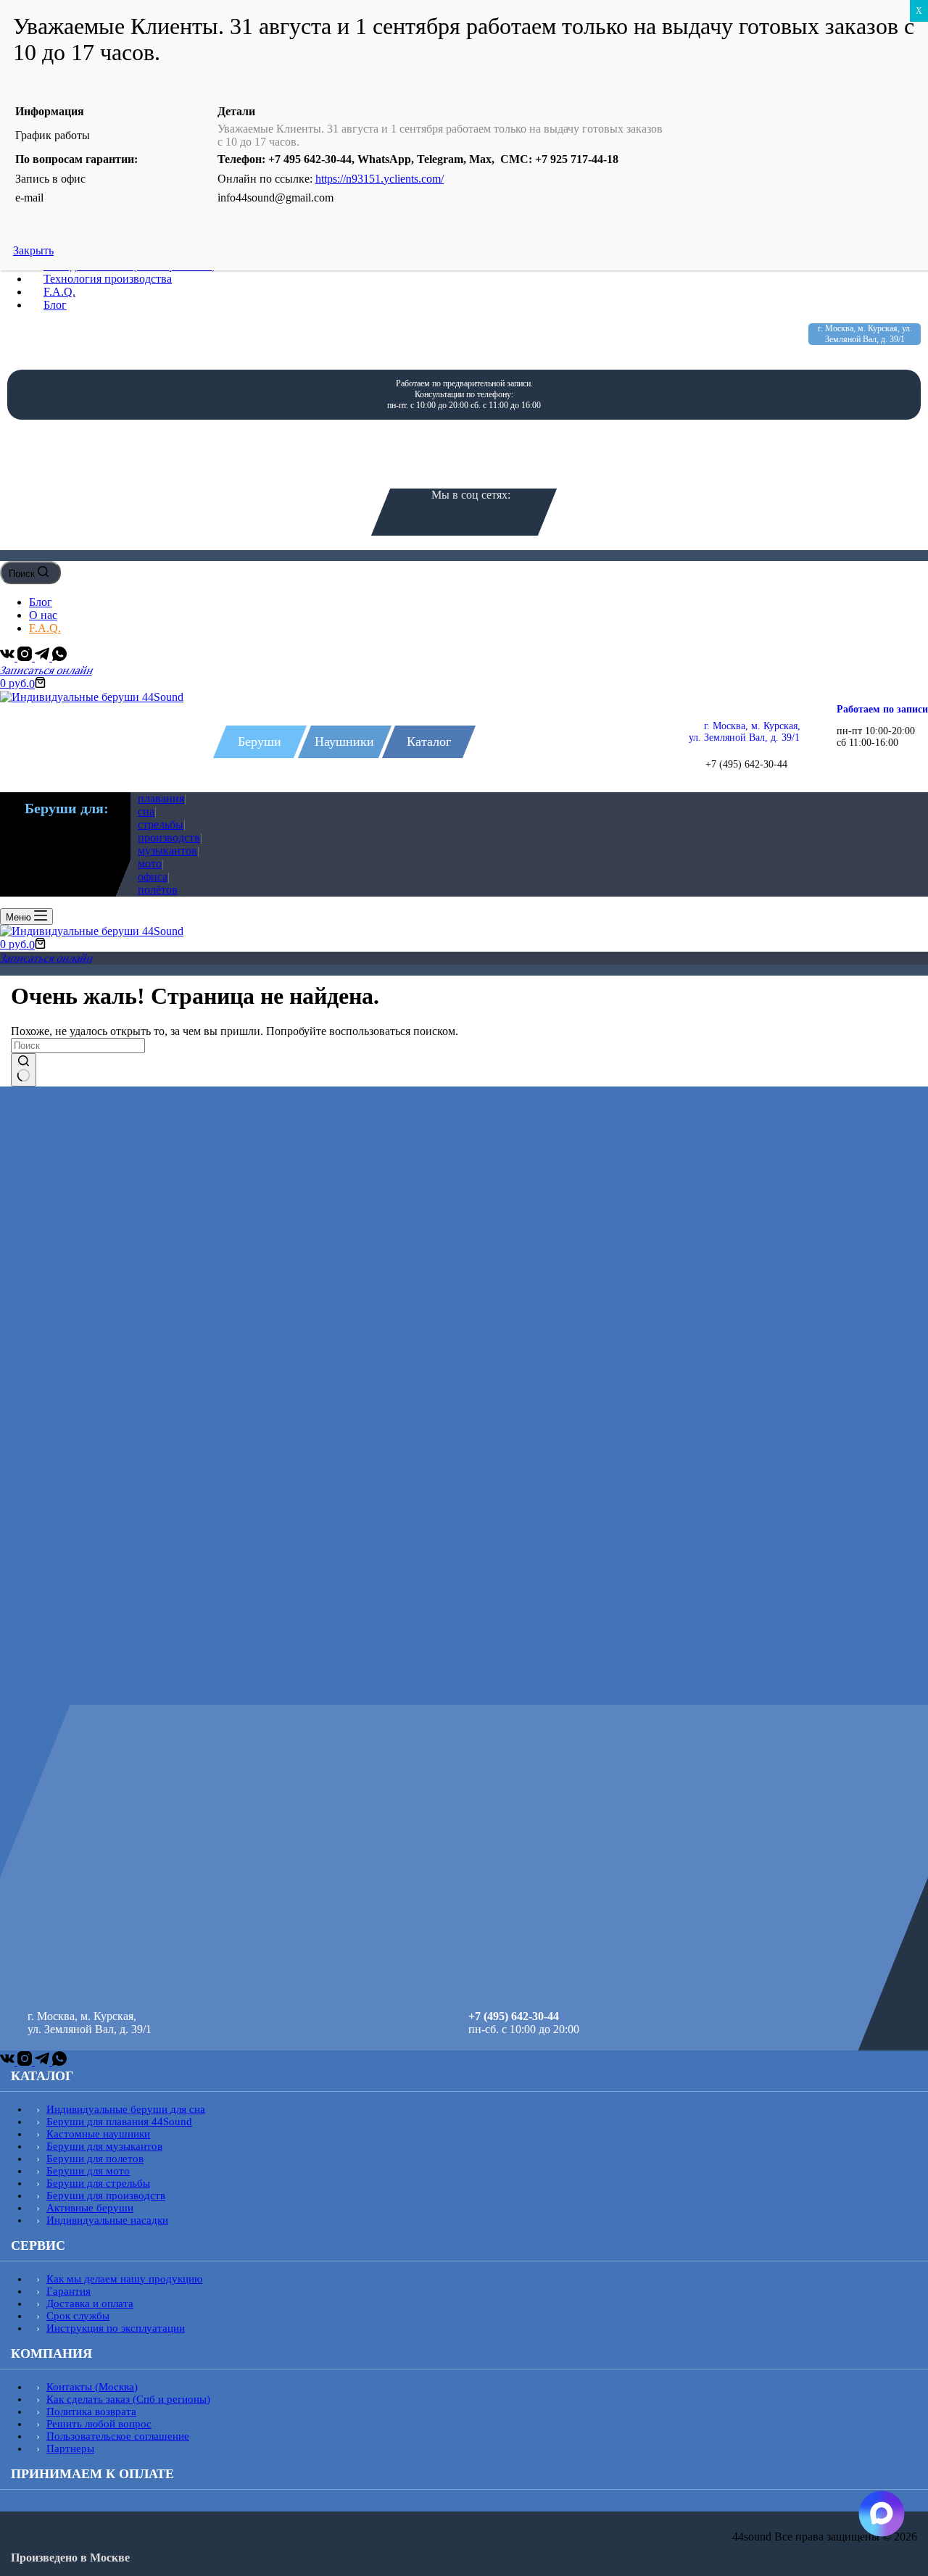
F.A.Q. (45, 628)
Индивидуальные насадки (107, 2220)
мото (150, 864)
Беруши (260, 741)
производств (169, 838)
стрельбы (161, 824)
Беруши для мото (88, 2171)
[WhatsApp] (59, 657)
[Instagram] (26, 657)
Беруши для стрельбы (98, 2183)
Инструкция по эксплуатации (116, 2328)
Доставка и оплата (90, 2303)
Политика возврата (91, 2411)
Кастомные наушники (98, 2134)
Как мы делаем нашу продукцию (124, 2279)
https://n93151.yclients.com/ (380, 179)
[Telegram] (43, 657)
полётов (158, 890)
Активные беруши (90, 2208)
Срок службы (78, 2316)
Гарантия (69, 2291)
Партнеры (70, 2448)
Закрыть (33, 250)
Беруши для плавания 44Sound (119, 2122)
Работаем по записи (882, 709)
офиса (153, 877)
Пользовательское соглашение (118, 2436)
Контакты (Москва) (92, 2387)
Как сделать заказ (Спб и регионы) (128, 2399)
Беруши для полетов (95, 2159)
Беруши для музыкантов (104, 2146)
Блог (41, 602)
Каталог (429, 741)
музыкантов (167, 851)
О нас (43, 615)
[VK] (9, 657)
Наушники (344, 741)
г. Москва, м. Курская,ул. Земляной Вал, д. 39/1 (745, 732)
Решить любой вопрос (99, 2424)
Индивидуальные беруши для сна (126, 2109)
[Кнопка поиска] (24, 1070)
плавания (161, 798)
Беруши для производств (106, 2195)
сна (146, 811)
